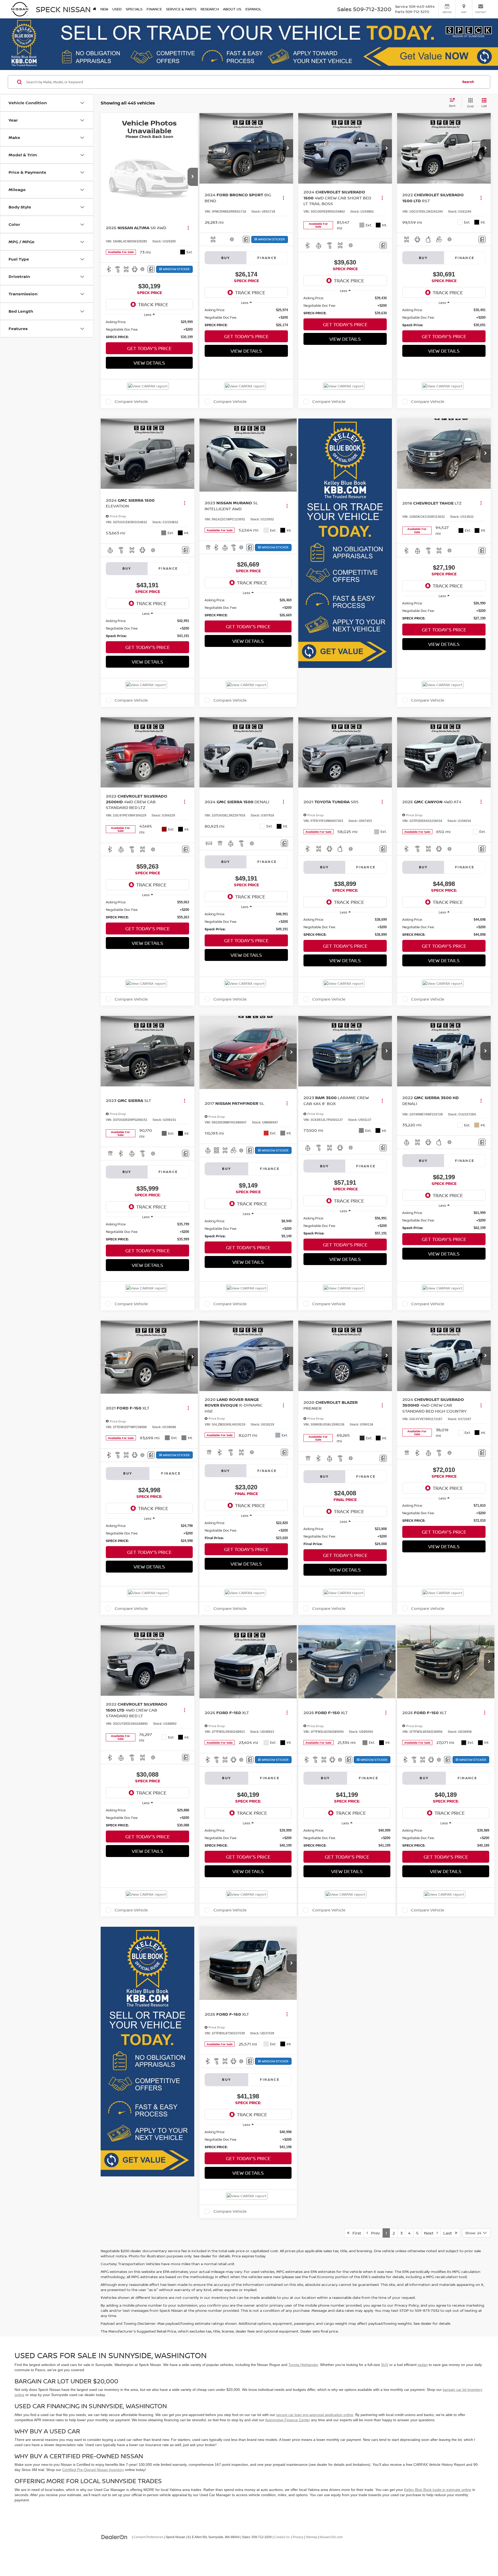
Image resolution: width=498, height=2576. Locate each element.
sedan (423, 2365)
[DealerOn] (114, 2537)
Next (430, 2233)
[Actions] (188, 228)
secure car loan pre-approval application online (315, 2415)
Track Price (153, 304)
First (355, 2233)
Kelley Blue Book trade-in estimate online (438, 2490)
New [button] (104, 9)
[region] (149, 329)
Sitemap (311, 2537)
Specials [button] (134, 9)
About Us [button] (232, 9)
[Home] (95, 9)
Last (449, 2233)
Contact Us (282, 2537)
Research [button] (210, 9)
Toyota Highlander (303, 2365)
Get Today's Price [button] (149, 348)
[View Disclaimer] (143, 269)
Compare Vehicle (131, 402)
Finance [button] (154, 9)
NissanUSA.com (331, 2537)
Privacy (298, 2537)
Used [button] (117, 9)
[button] (193, 177)
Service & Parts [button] (181, 9)
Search (468, 82)
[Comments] (151, 269)
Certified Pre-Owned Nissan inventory (93, 2470)
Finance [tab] (267, 258)
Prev (374, 2233)
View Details (149, 363)
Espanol (253, 9)
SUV (385, 2365)
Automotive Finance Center (288, 2420)
